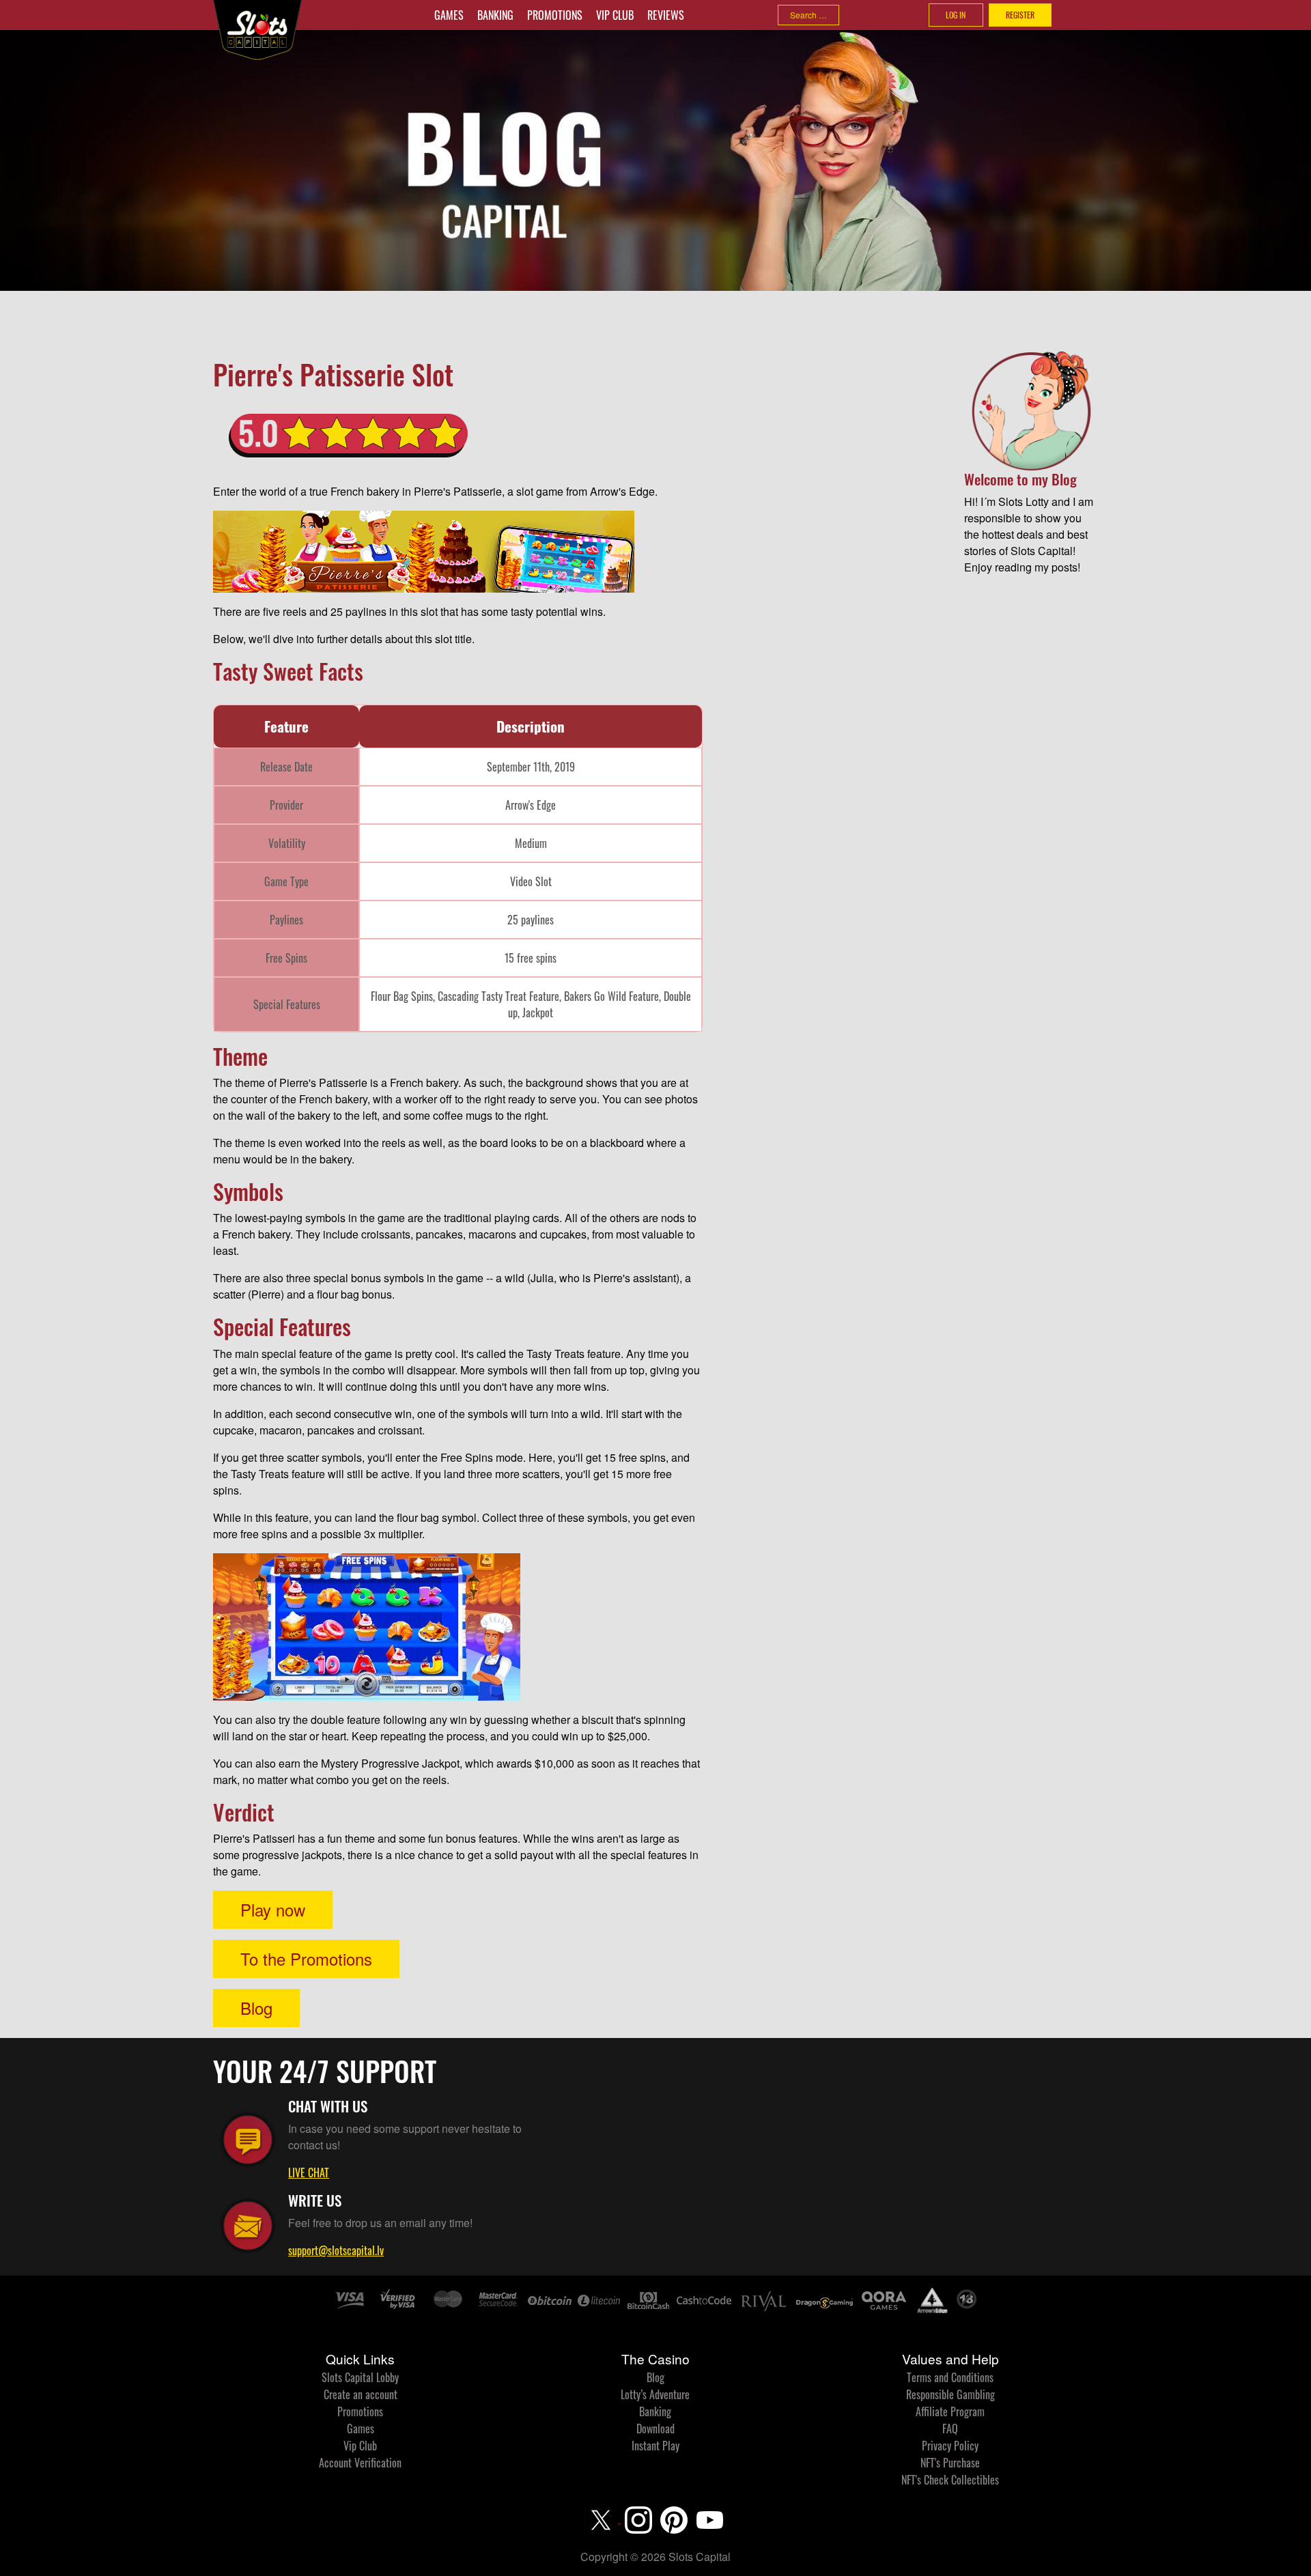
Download (655, 2429)
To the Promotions (306, 1958)
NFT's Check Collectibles (950, 2480)
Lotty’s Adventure (655, 2394)
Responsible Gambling (950, 2394)
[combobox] (808, 15)
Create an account (361, 2394)
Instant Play (655, 2446)
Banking (495, 15)
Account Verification (360, 2463)
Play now (273, 1909)
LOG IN (956, 15)
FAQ (950, 2429)
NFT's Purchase (950, 2463)
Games (449, 15)
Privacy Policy (950, 2446)
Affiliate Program (950, 2411)
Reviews (666, 15)
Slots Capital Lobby (360, 2377)
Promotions (555, 15)
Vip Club (615, 15)
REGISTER (1020, 15)
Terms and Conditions (950, 2377)
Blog (256, 2008)
